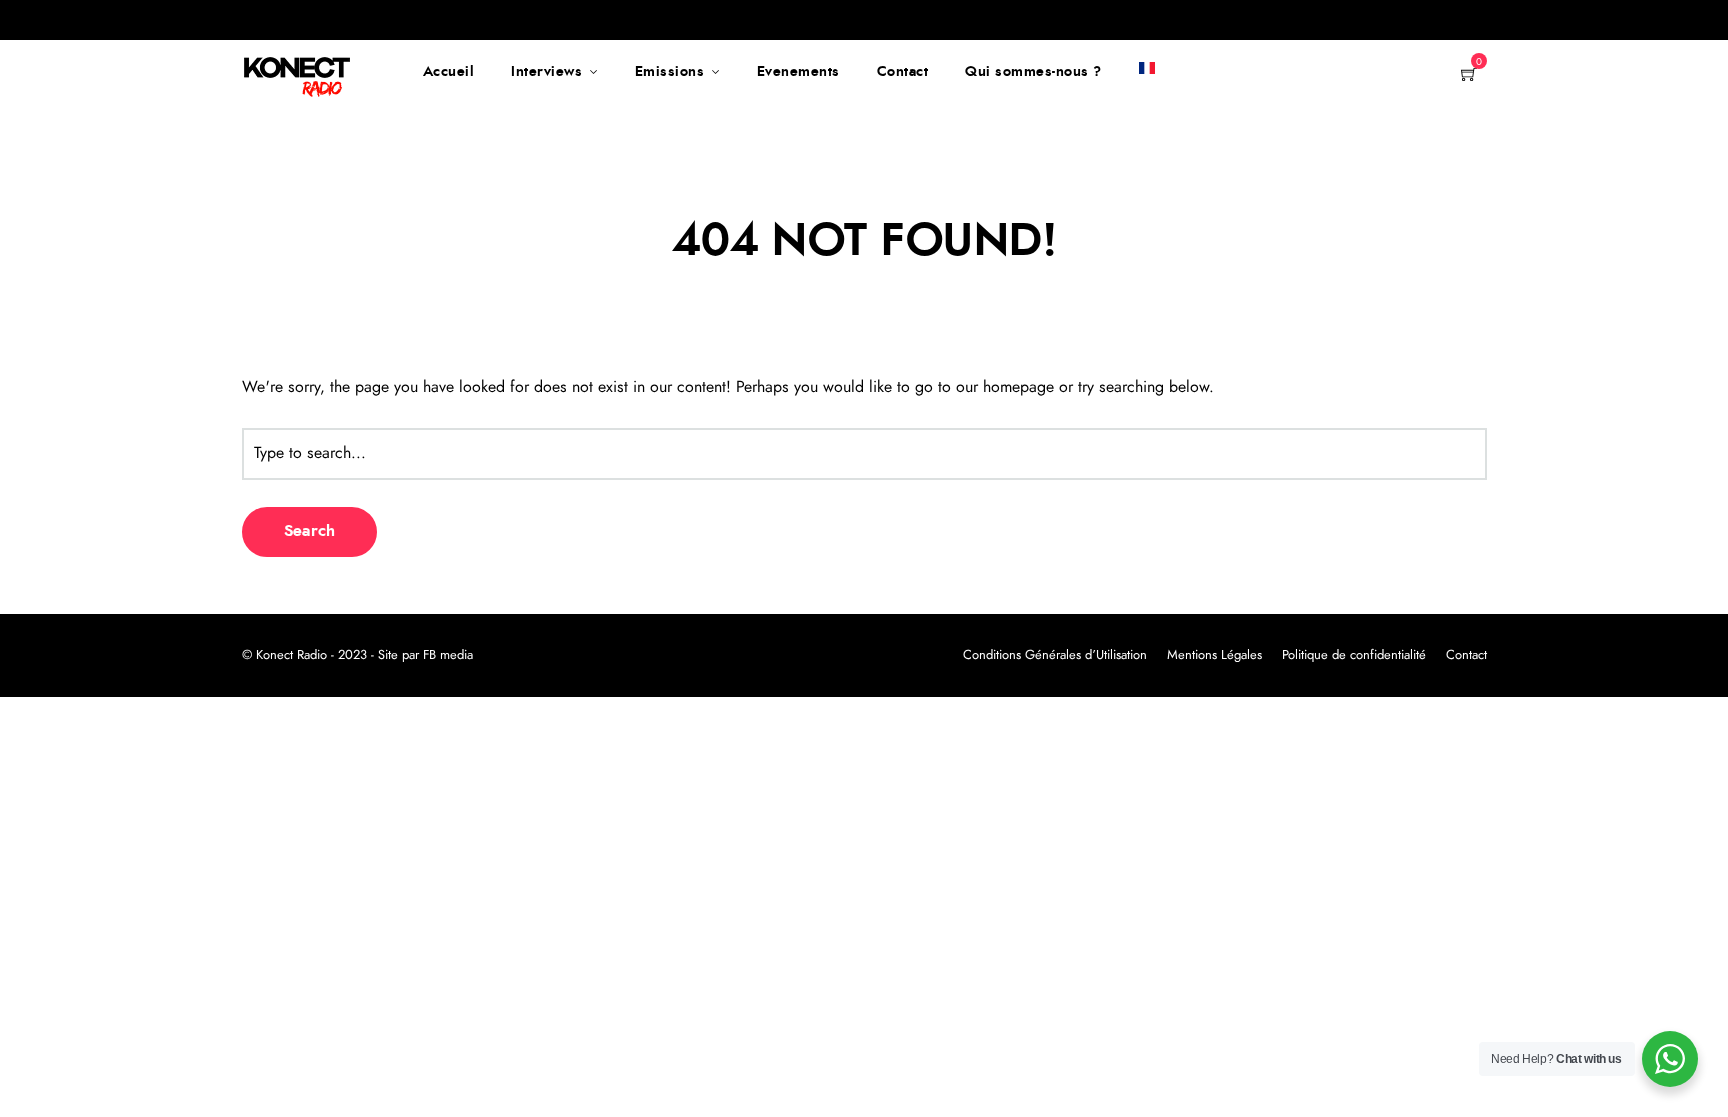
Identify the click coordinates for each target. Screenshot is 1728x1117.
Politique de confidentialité (1354, 655)
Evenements (798, 72)
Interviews (546, 72)
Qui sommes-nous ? (1033, 72)
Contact (903, 72)
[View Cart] (1469, 76)
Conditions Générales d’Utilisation (1055, 655)
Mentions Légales (1214, 655)
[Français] (1147, 72)
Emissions (670, 72)
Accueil (449, 72)
